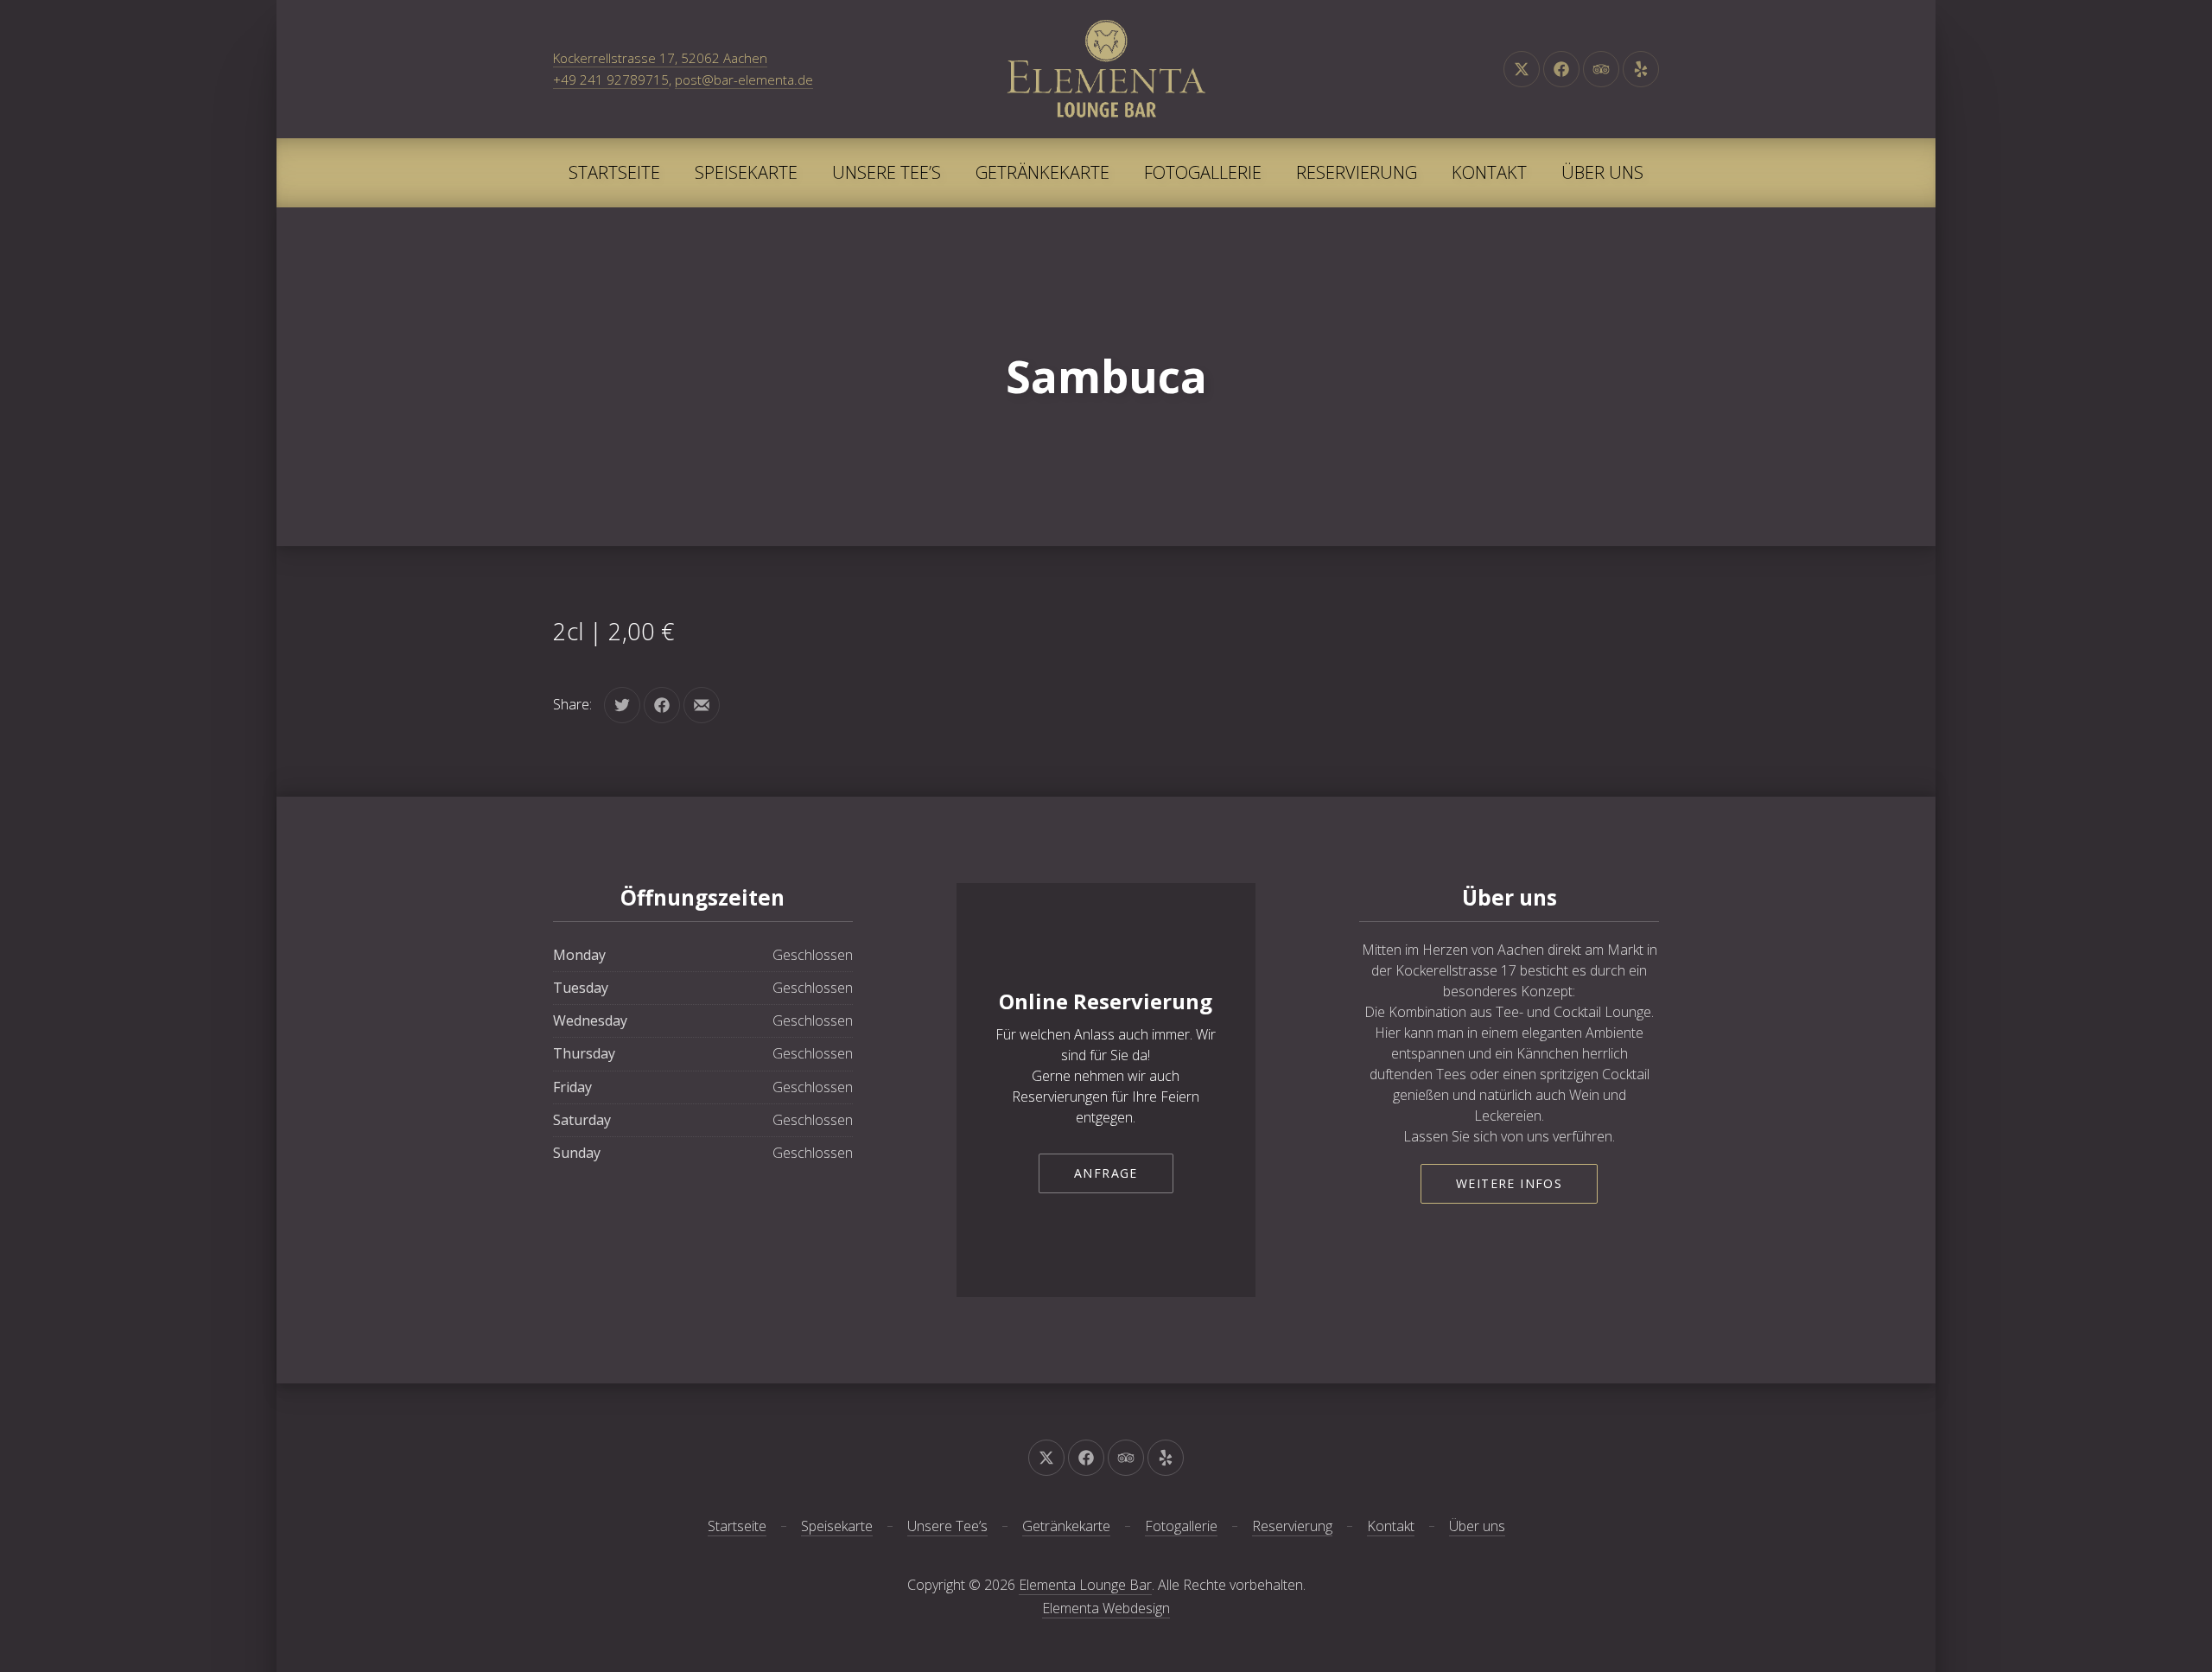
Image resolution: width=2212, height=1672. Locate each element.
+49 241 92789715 (611, 79)
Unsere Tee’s (887, 172)
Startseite (614, 172)
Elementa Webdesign (1106, 1608)
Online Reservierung (1106, 1001)
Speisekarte (746, 172)
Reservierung (1357, 172)
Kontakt (1489, 172)
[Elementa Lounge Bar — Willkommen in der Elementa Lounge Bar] (1106, 69)
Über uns (1602, 172)
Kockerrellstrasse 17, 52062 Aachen (660, 58)
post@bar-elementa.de (744, 79)
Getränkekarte (1042, 172)
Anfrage (1106, 1173)
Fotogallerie (1203, 172)
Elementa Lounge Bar (1085, 1585)
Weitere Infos (1509, 1183)
